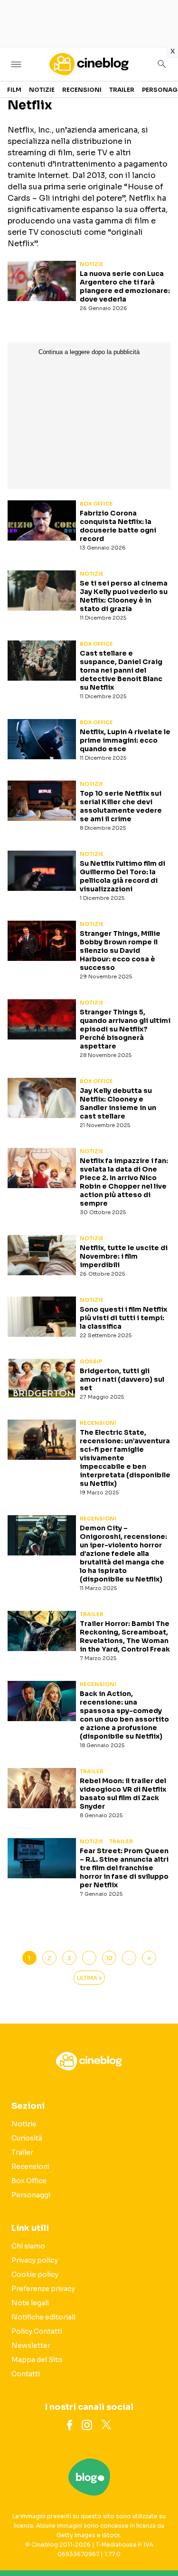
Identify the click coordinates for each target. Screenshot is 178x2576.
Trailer (122, 90)
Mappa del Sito (37, 2360)
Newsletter (31, 2345)
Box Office (96, 504)
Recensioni (82, 90)
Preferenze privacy (43, 2289)
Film (14, 90)
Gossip (91, 1361)
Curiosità (27, 2138)
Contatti (26, 2374)
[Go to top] (159, 2545)
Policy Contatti (37, 2331)
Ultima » (89, 1978)
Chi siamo (28, 2246)
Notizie (42, 90)
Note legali (30, 2303)
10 (109, 1958)
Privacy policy (35, 2260)
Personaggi (31, 2195)
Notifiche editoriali (43, 2317)
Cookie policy (35, 2274)
